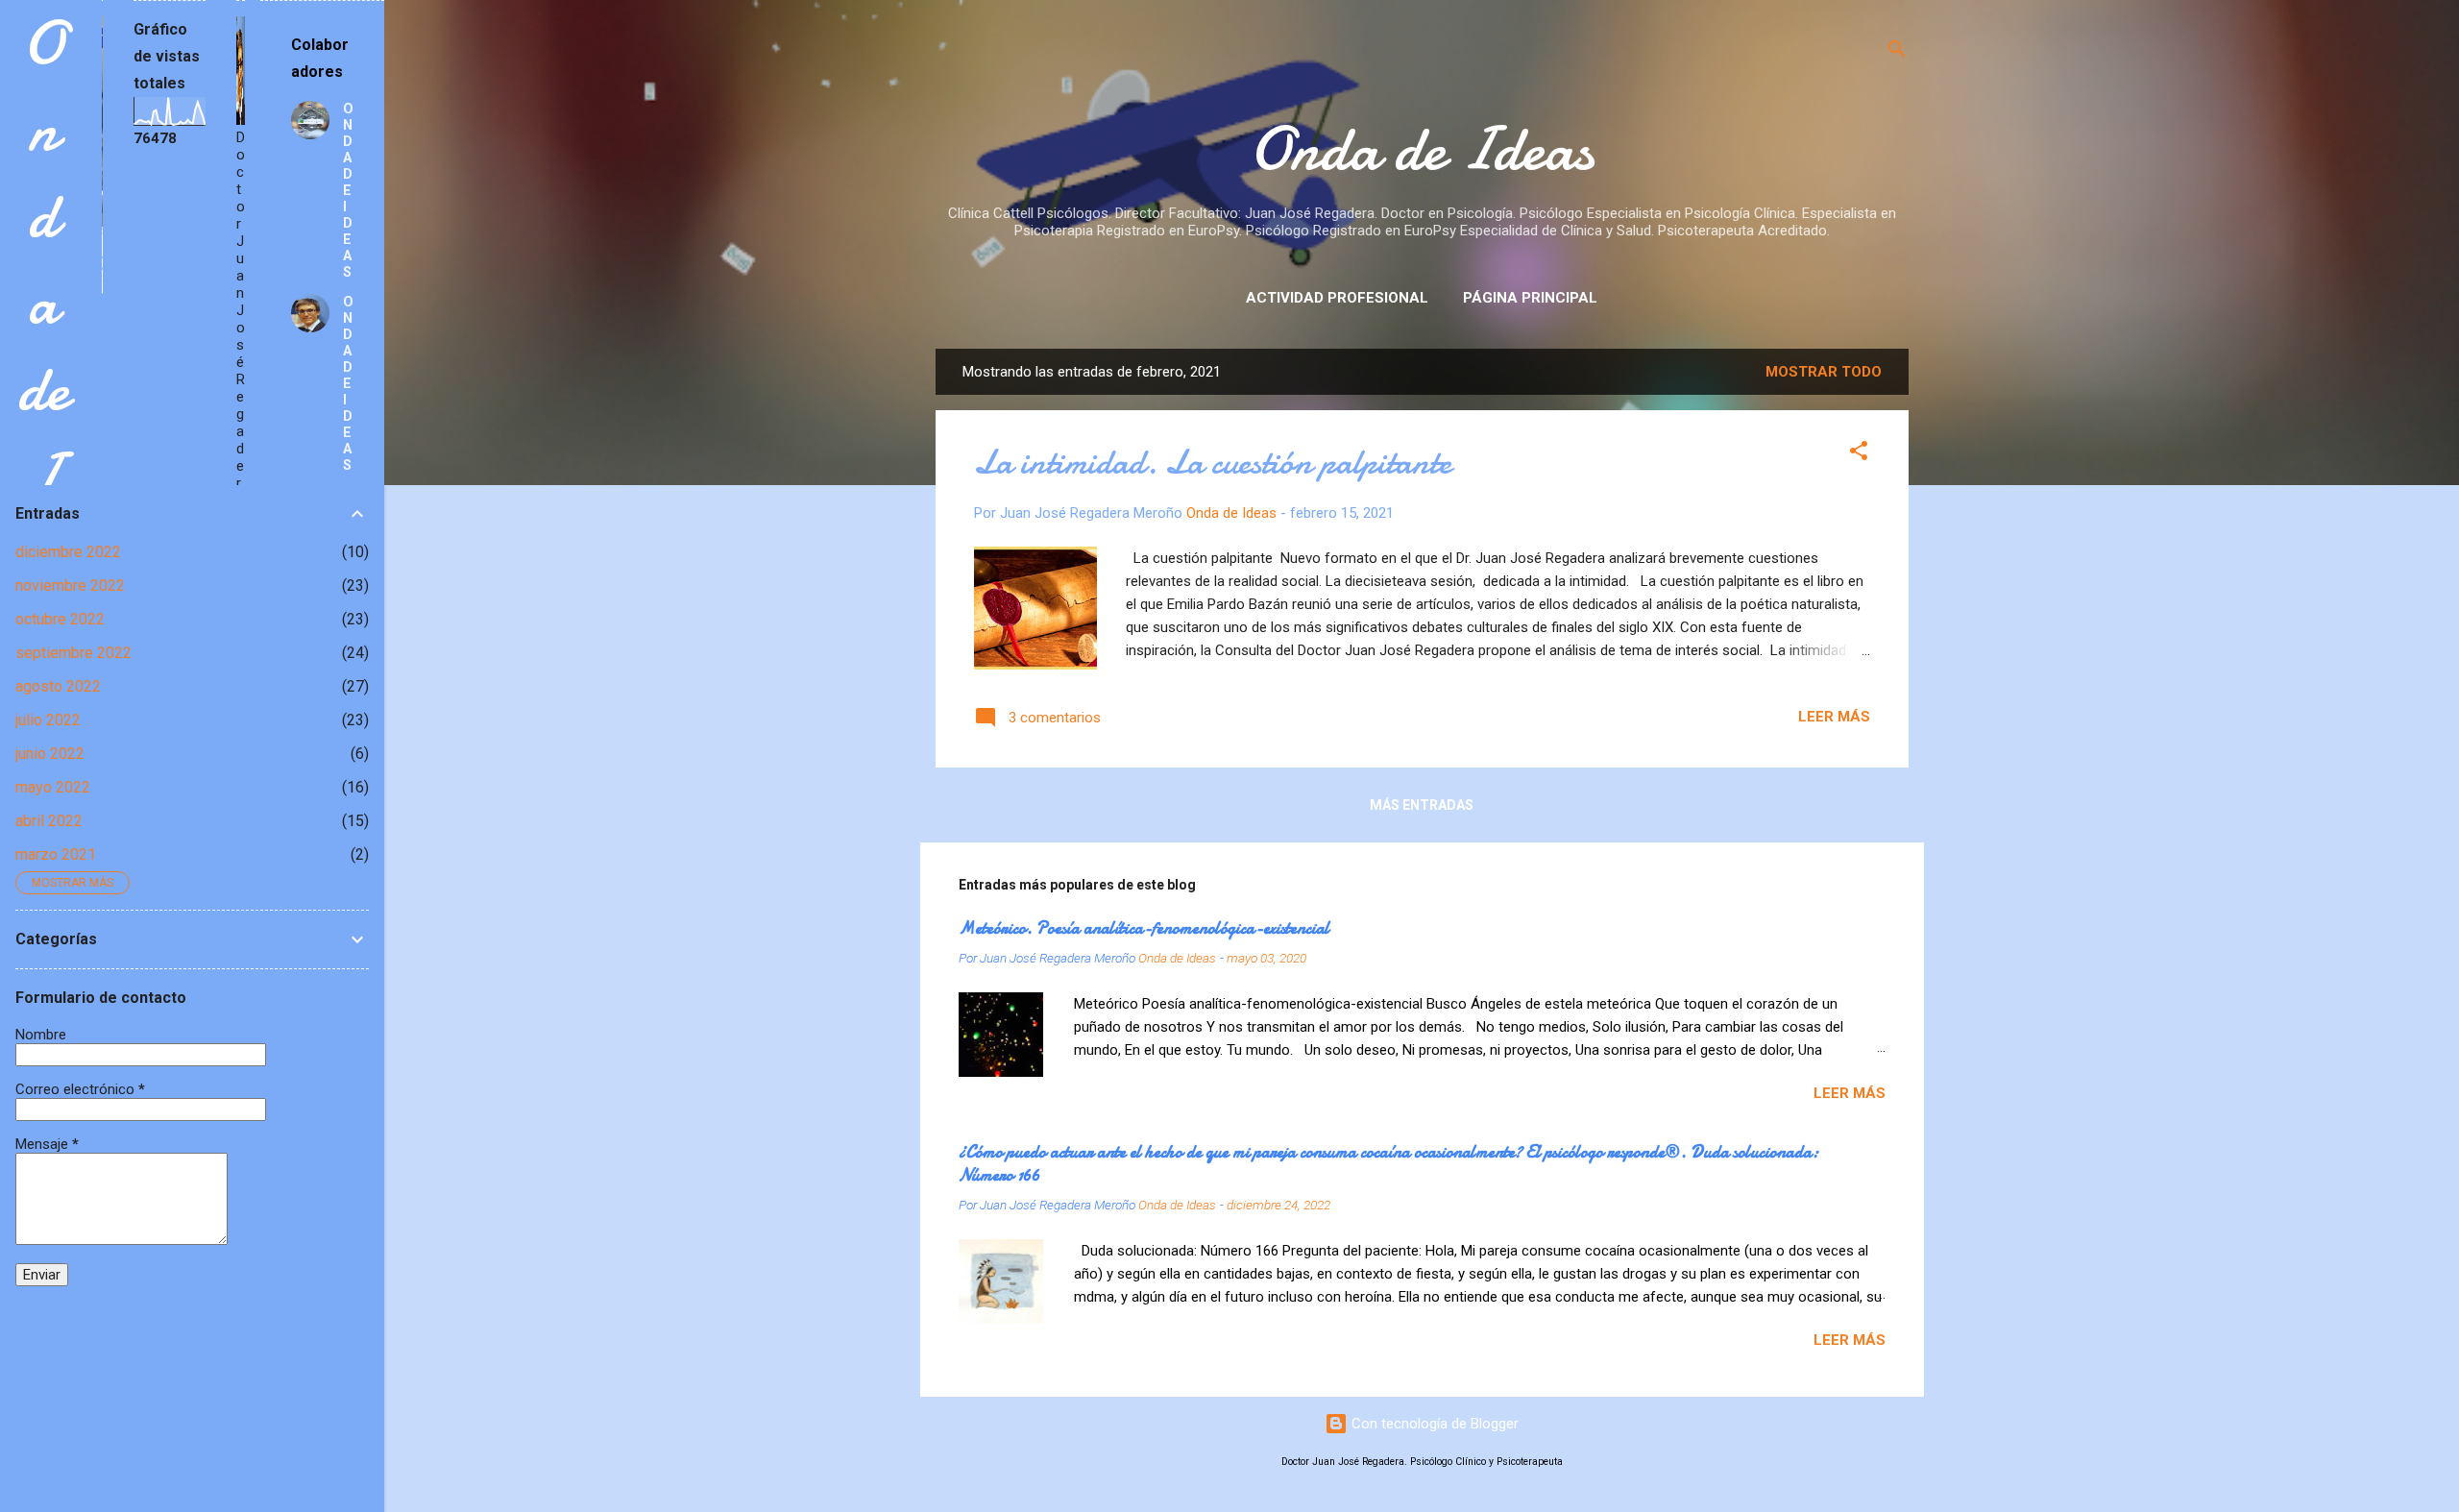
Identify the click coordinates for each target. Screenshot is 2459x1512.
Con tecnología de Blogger (1433, 1424)
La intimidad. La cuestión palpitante (1213, 463)
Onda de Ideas (1422, 149)
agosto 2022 (58, 686)
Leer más (1834, 717)
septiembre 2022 (73, 653)
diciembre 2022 (68, 552)
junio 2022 (50, 754)
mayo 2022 (53, 787)
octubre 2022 (60, 619)
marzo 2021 (56, 854)
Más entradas (1422, 805)
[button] (1859, 454)
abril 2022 (49, 821)
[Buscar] (1897, 52)
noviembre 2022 (70, 585)
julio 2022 (48, 720)
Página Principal (1530, 298)
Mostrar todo (1824, 372)
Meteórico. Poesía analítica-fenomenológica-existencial (1144, 928)
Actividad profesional (1337, 298)
